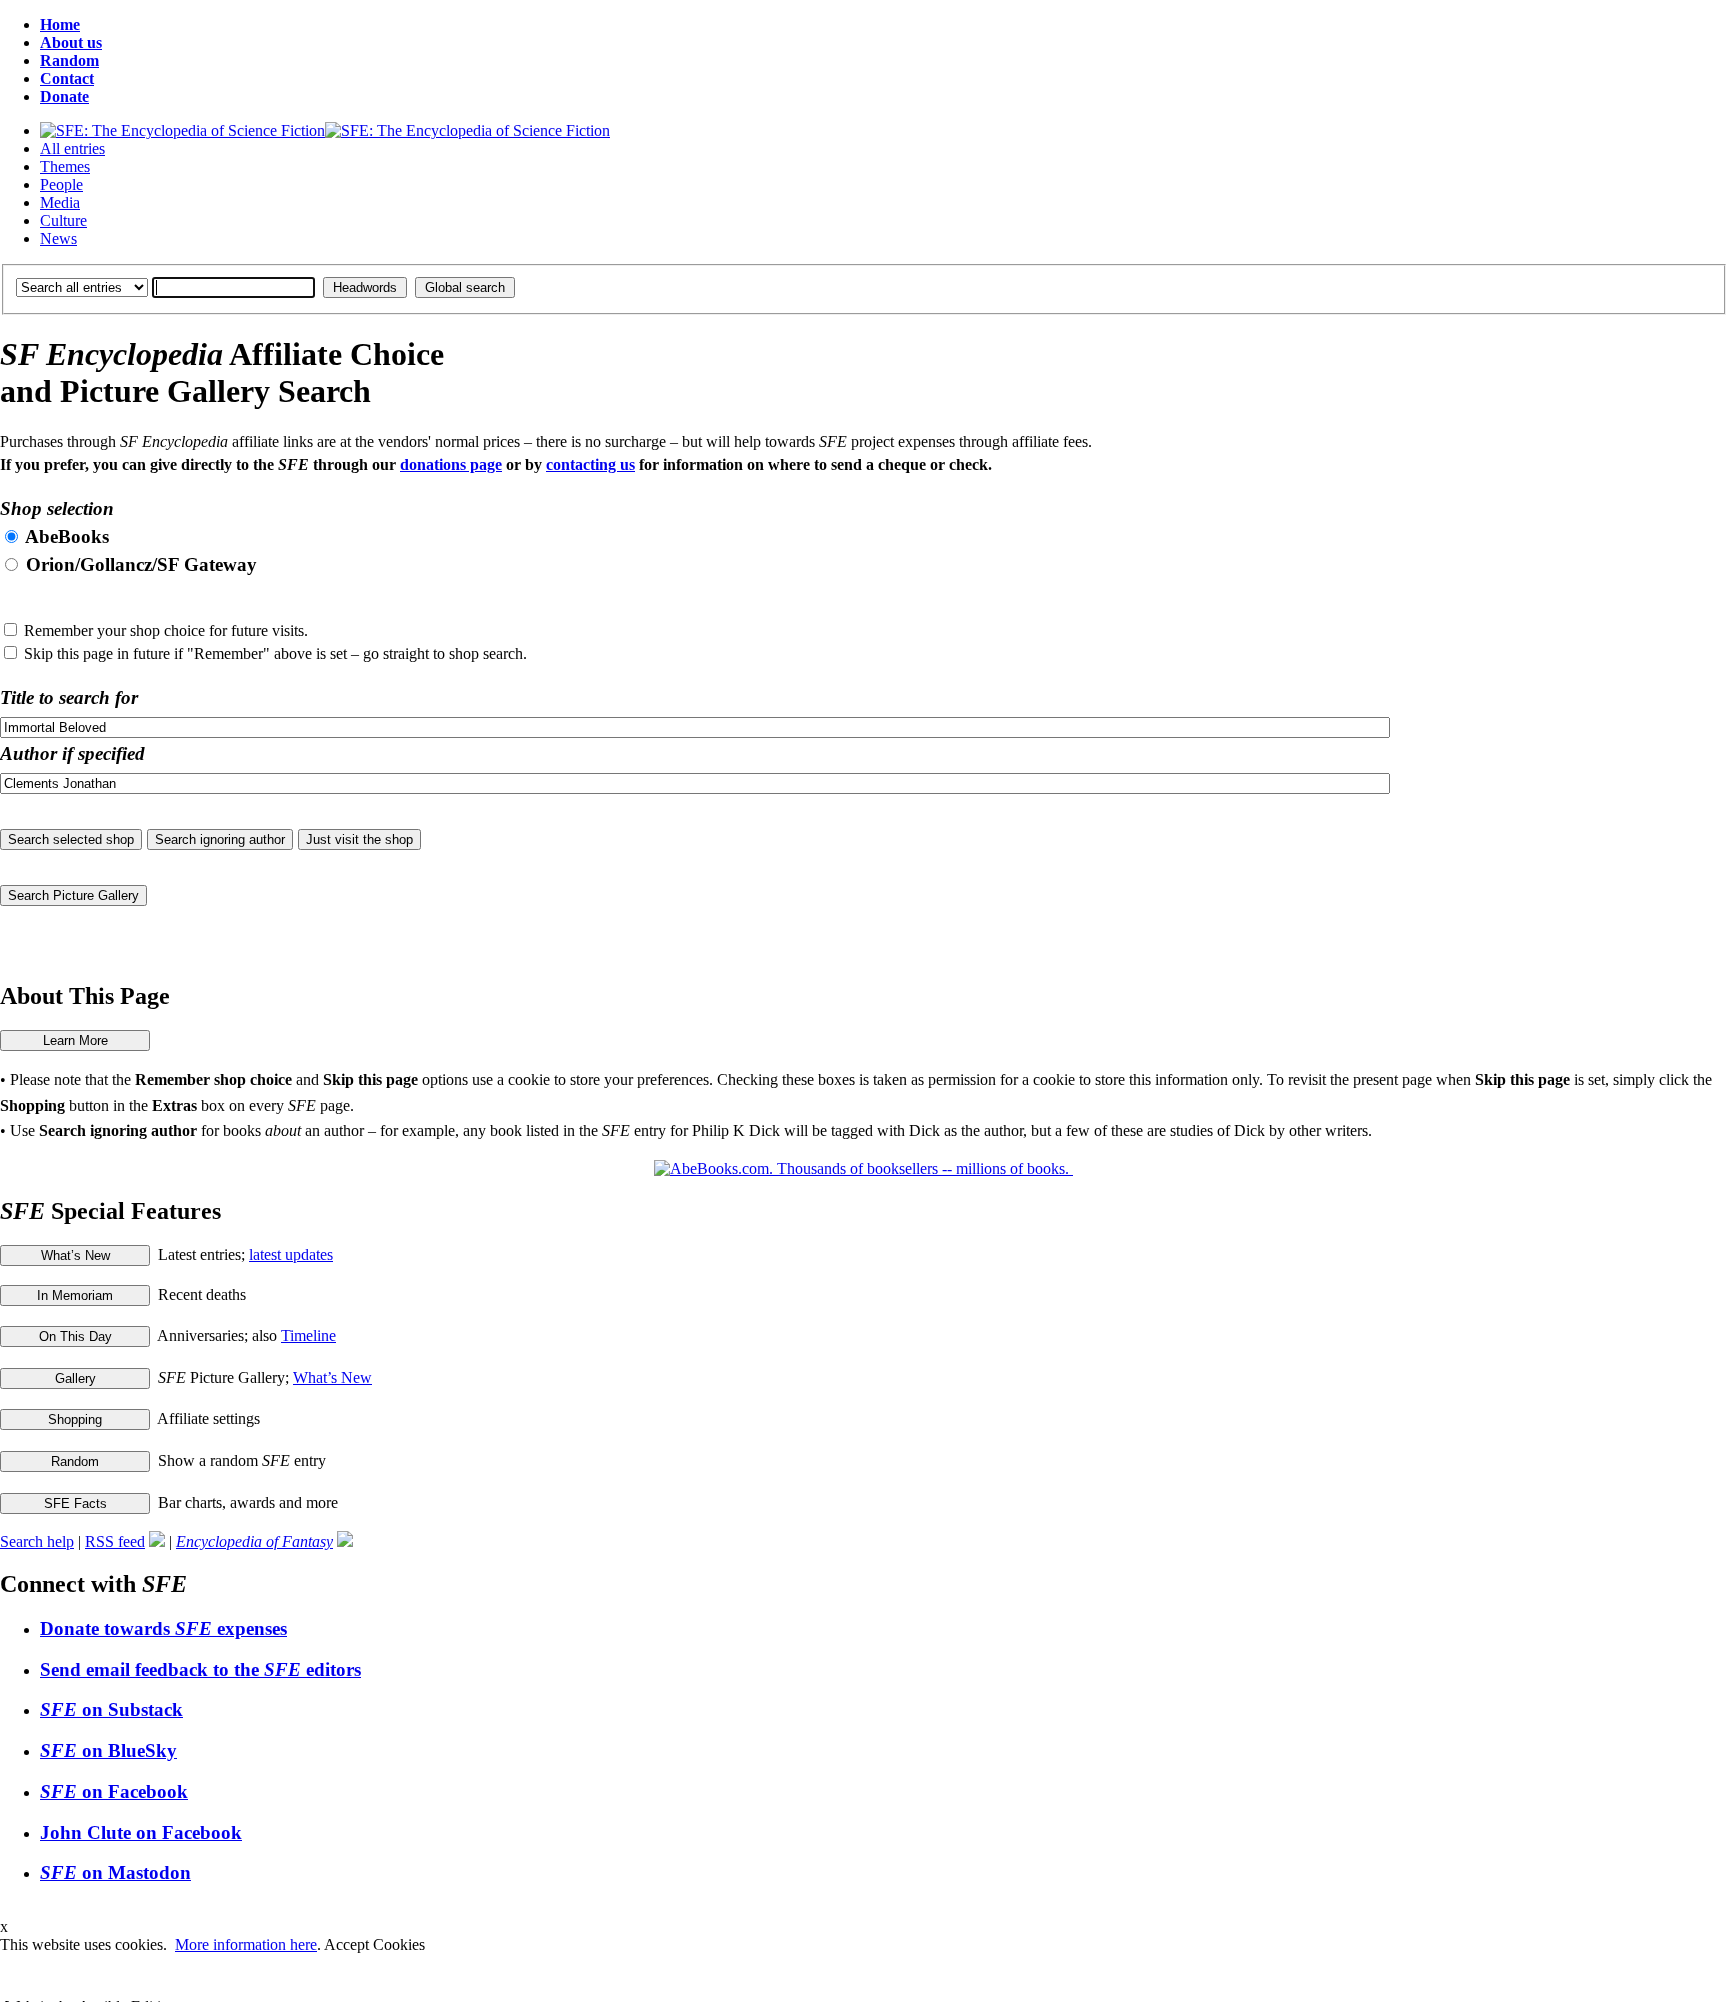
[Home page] (325, 130)
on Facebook (114, 1791)
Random (69, 60)
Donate (64, 96)
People (61, 184)
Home (60, 24)
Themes (65, 166)
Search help (37, 1541)
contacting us (590, 464)
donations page (451, 464)
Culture (63, 220)
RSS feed (115, 1541)
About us (71, 42)
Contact (67, 78)
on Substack (111, 1709)
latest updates (291, 1254)
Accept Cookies (374, 1944)
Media (60, 202)
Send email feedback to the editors (200, 1669)
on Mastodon (115, 1872)
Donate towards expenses (163, 1628)
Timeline (308, 1335)
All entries (72, 148)
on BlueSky (108, 1750)
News (58, 238)
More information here (246, 1944)
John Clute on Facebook (141, 1832)
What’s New (332, 1377)
